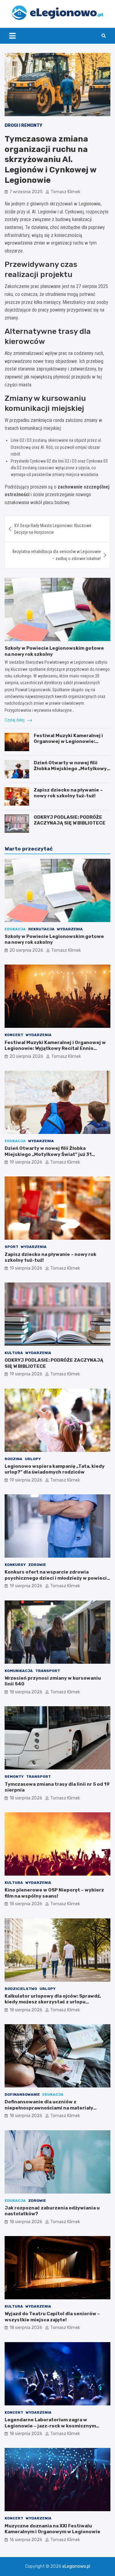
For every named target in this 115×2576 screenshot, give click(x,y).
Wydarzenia (70, 929)
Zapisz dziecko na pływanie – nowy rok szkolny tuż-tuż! (68, 793)
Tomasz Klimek (65, 192)
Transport (48, 1671)
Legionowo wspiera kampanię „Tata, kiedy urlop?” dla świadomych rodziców (55, 1469)
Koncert (14, 1035)
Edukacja (15, 929)
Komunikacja (19, 1671)
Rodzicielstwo (21, 1989)
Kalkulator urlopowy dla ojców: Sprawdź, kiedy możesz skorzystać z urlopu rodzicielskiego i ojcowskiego (53, 2002)
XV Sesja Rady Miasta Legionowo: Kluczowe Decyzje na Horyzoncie (53, 529)
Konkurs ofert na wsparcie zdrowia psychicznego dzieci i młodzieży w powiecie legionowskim (57, 1578)
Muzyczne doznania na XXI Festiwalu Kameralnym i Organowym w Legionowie (52, 2529)
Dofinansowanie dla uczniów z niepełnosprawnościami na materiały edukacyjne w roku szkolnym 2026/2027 (53, 2108)
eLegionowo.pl (76, 2566)
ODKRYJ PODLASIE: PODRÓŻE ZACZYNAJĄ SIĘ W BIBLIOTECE (70, 820)
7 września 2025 (26, 192)
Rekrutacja (41, 929)
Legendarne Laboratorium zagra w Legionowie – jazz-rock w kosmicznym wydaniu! (50, 2426)
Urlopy (33, 1459)
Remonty (14, 1777)
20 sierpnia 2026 (26, 950)
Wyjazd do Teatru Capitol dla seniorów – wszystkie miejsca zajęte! (52, 2317)
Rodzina (13, 1459)
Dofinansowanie (22, 2094)
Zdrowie (37, 1565)
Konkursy (15, 1565)
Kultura (14, 1353)
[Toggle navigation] (12, 36)
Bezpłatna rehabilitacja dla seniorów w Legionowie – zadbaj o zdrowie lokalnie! (57, 555)
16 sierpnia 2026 (26, 2540)
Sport (11, 1247)
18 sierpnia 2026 (26, 1692)
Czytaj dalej (15, 720)
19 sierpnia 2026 (26, 1162)
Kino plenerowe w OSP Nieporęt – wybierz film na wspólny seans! (54, 1893)
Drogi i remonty (23, 125)
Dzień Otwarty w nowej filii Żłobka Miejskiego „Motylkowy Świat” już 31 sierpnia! (70, 769)
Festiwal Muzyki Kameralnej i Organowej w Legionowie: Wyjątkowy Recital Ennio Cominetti (68, 745)
